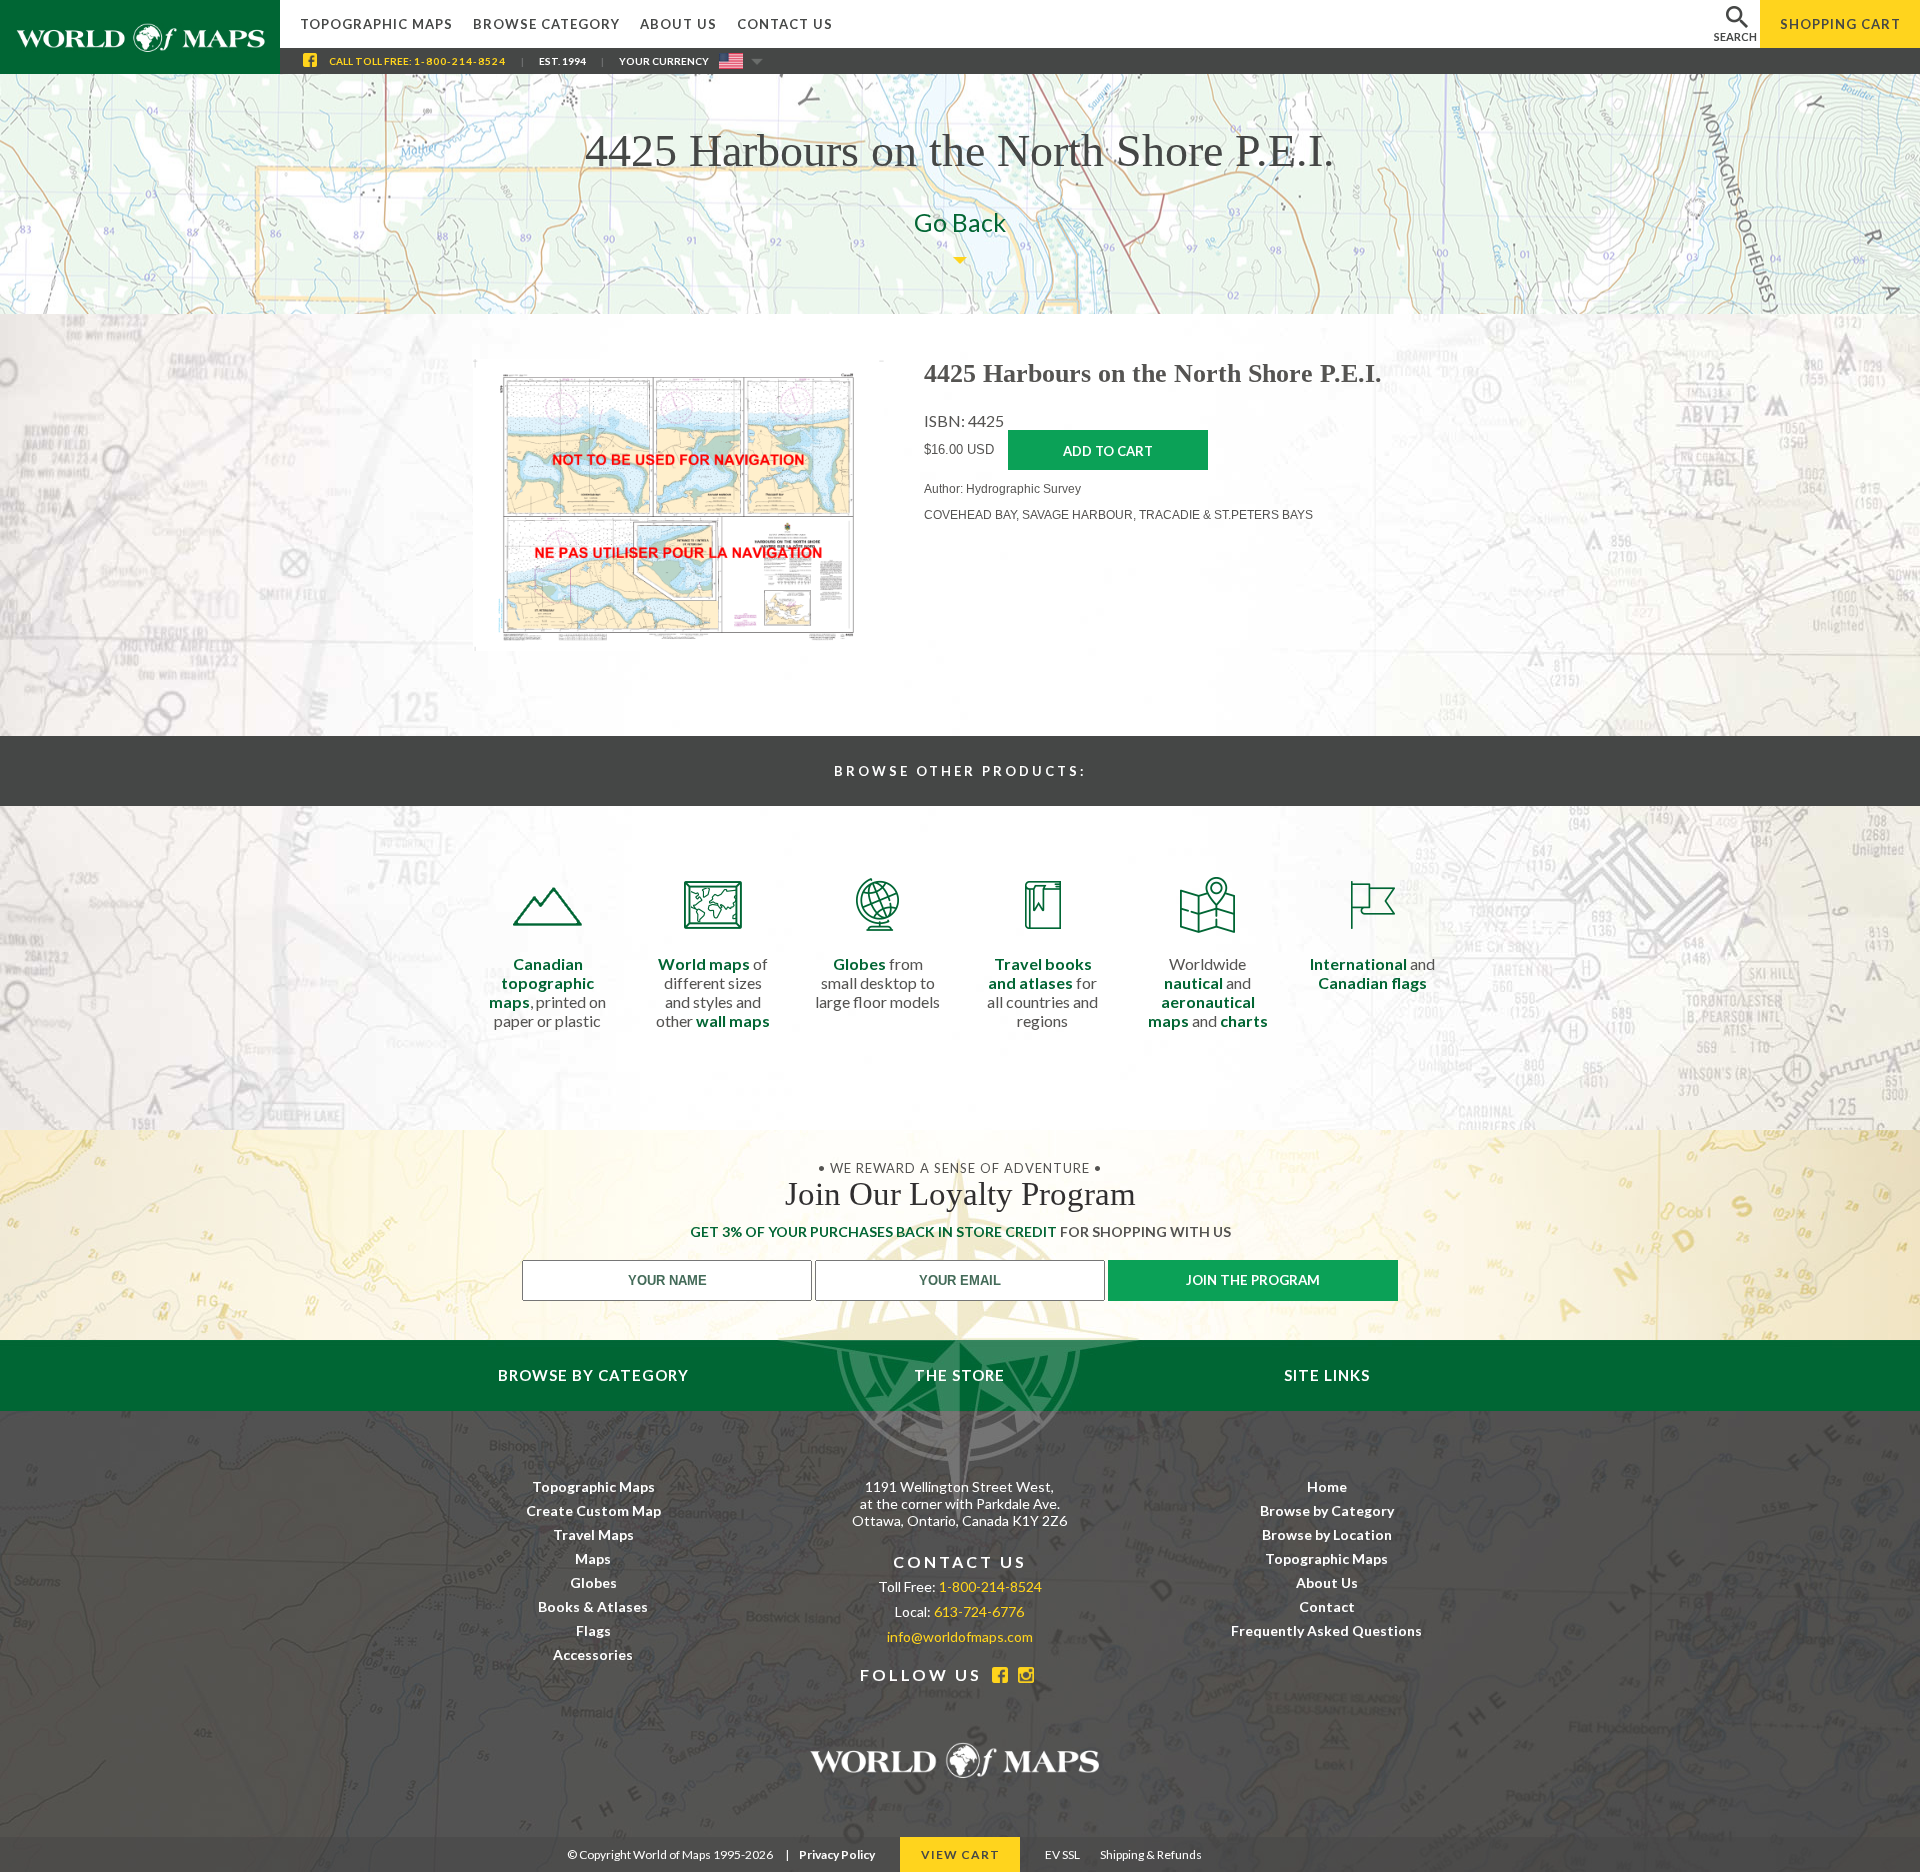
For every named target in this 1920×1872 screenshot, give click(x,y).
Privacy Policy (837, 1854)
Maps (593, 1558)
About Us (678, 24)
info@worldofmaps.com (960, 1636)
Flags (593, 1630)
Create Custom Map (593, 1510)
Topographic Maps (376, 24)
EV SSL (1062, 1854)
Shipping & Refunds (1151, 1854)
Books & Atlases (593, 1606)
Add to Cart (1108, 451)
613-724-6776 (979, 1611)
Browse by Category (1327, 1510)
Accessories (593, 1654)
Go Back (960, 222)
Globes (593, 1582)
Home (1327, 1486)
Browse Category (546, 24)
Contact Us (785, 24)
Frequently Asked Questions (1326, 1630)
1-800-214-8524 (460, 61)
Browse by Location (1327, 1534)
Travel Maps (593, 1534)
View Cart (960, 1854)
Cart (1840, 24)
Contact (1327, 1606)
